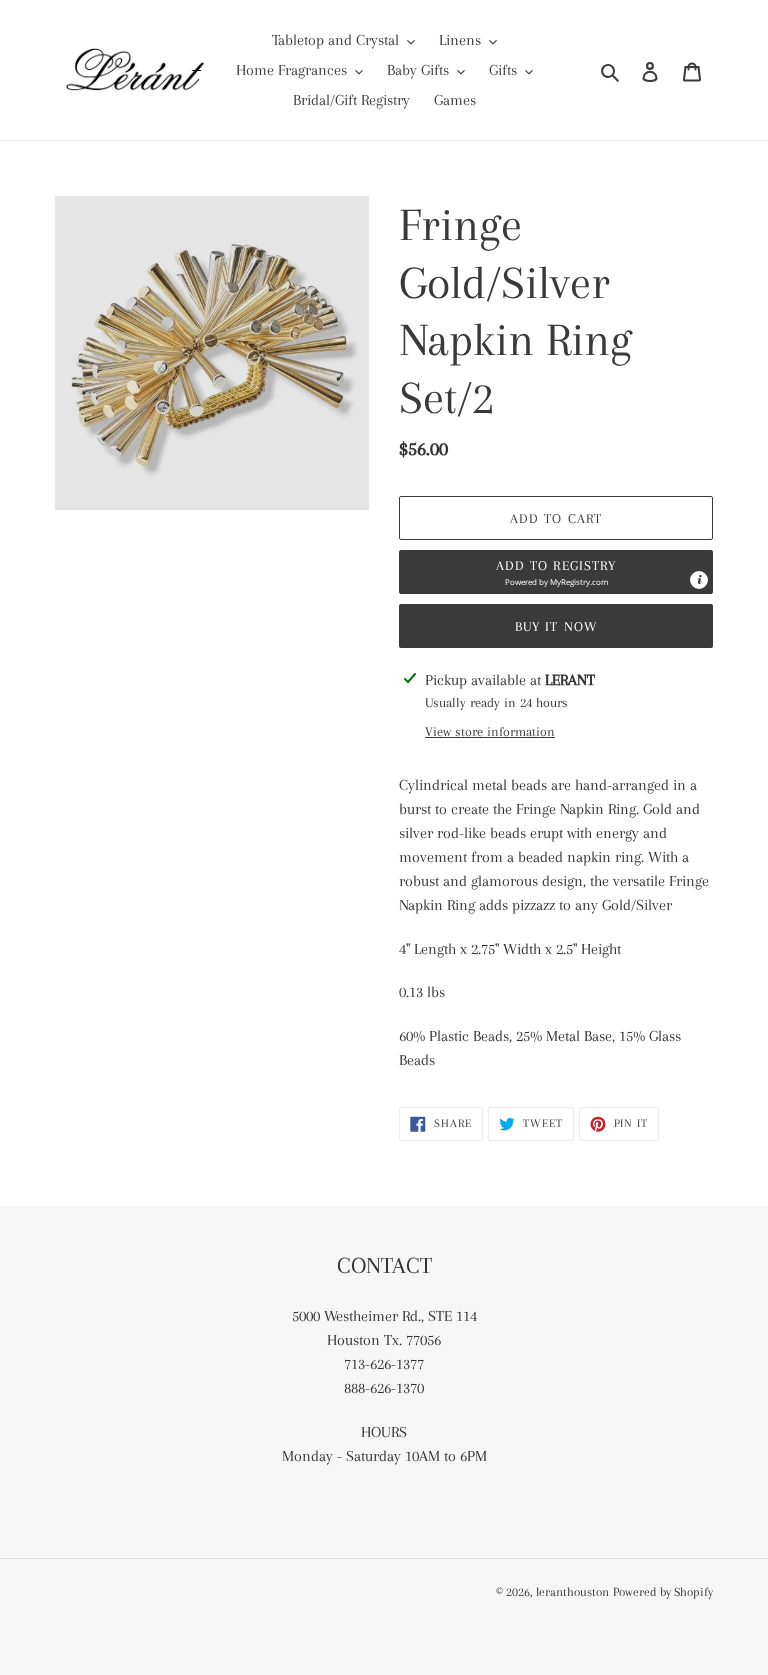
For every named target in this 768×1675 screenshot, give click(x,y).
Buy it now (556, 626)
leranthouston (572, 1592)
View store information (490, 731)
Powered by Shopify (663, 1592)
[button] (556, 572)
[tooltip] (699, 580)
